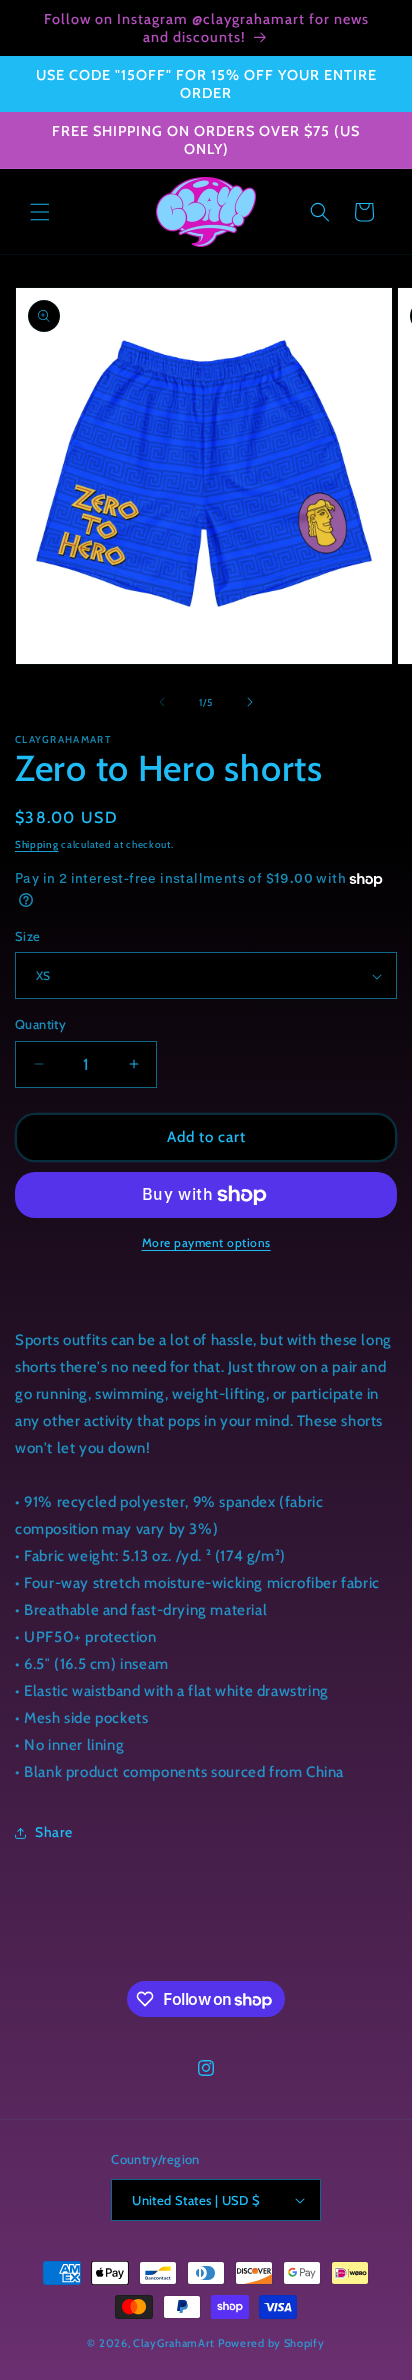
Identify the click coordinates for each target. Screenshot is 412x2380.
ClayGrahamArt (174, 2343)
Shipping (37, 844)
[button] (40, 212)
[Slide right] (250, 702)
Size (28, 936)
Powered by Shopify (271, 2343)
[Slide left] (162, 702)
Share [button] (54, 1832)
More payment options (206, 1242)
